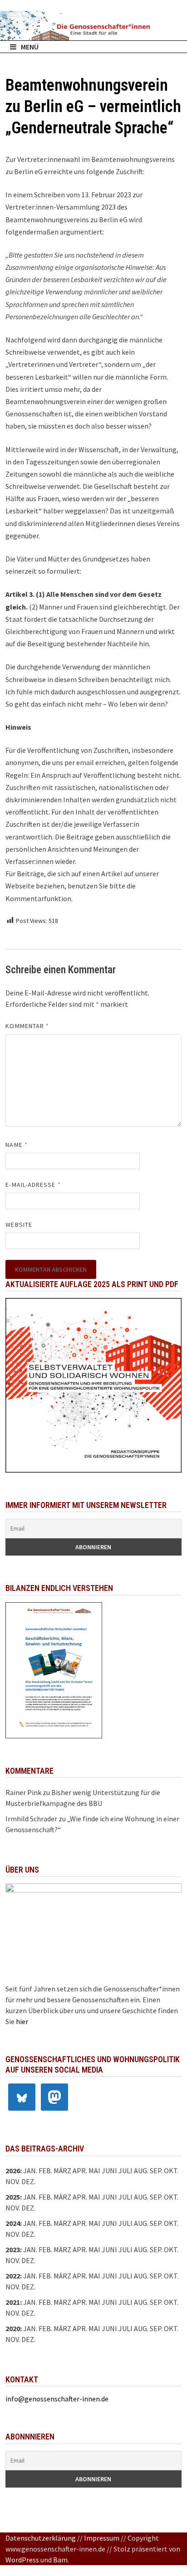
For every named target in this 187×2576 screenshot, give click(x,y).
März (62, 2223)
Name (16, 1145)
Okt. (171, 2197)
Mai (94, 2171)
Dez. (28, 2208)
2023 (13, 2249)
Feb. (45, 2171)
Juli (125, 2171)
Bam (60, 2560)
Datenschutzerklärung (41, 2538)
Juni (109, 2171)
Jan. (30, 2171)
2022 (13, 2276)
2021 (13, 2302)
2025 (13, 2197)
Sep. (156, 2197)
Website (19, 1225)
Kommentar (27, 1026)
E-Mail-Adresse (33, 1185)
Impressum (102, 2538)
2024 (13, 2223)
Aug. (141, 2171)
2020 (13, 2328)
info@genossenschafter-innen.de (57, 2399)
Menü (30, 47)
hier (22, 2021)
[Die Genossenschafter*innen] (93, 26)
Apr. (80, 2223)
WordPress (22, 2560)
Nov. (13, 2208)
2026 (13, 2171)
